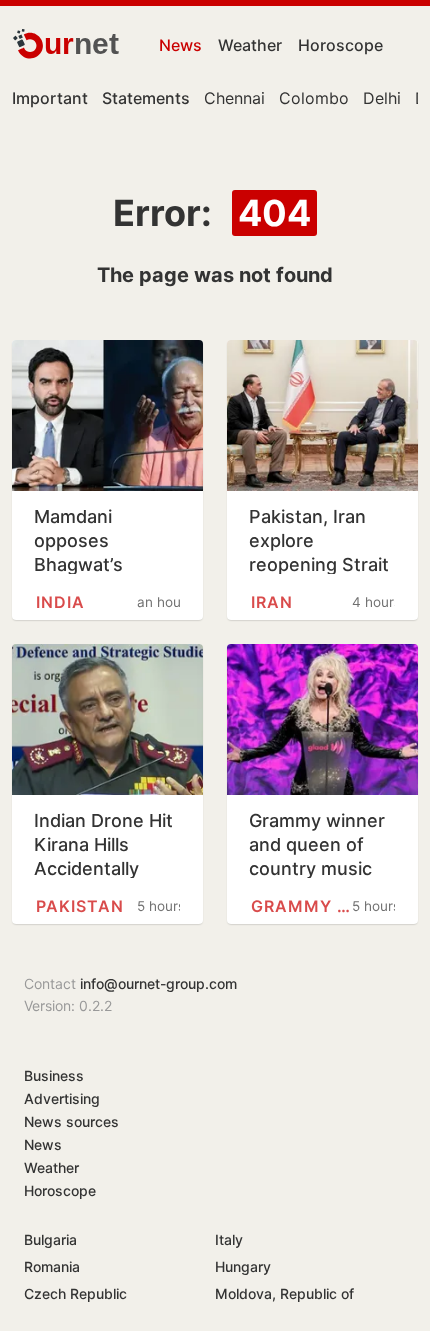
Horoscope (340, 45)
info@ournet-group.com (158, 983)
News (180, 45)
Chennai (234, 98)
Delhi (382, 98)
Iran (272, 602)
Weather (250, 45)
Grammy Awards (301, 906)
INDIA (60, 602)
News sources (71, 1121)
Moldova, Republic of (284, 1293)
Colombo (314, 98)
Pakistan (80, 906)
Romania (52, 1266)
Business (54, 1075)
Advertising (62, 1098)
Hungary (243, 1266)
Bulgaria (50, 1239)
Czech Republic (75, 1293)
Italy (229, 1239)
